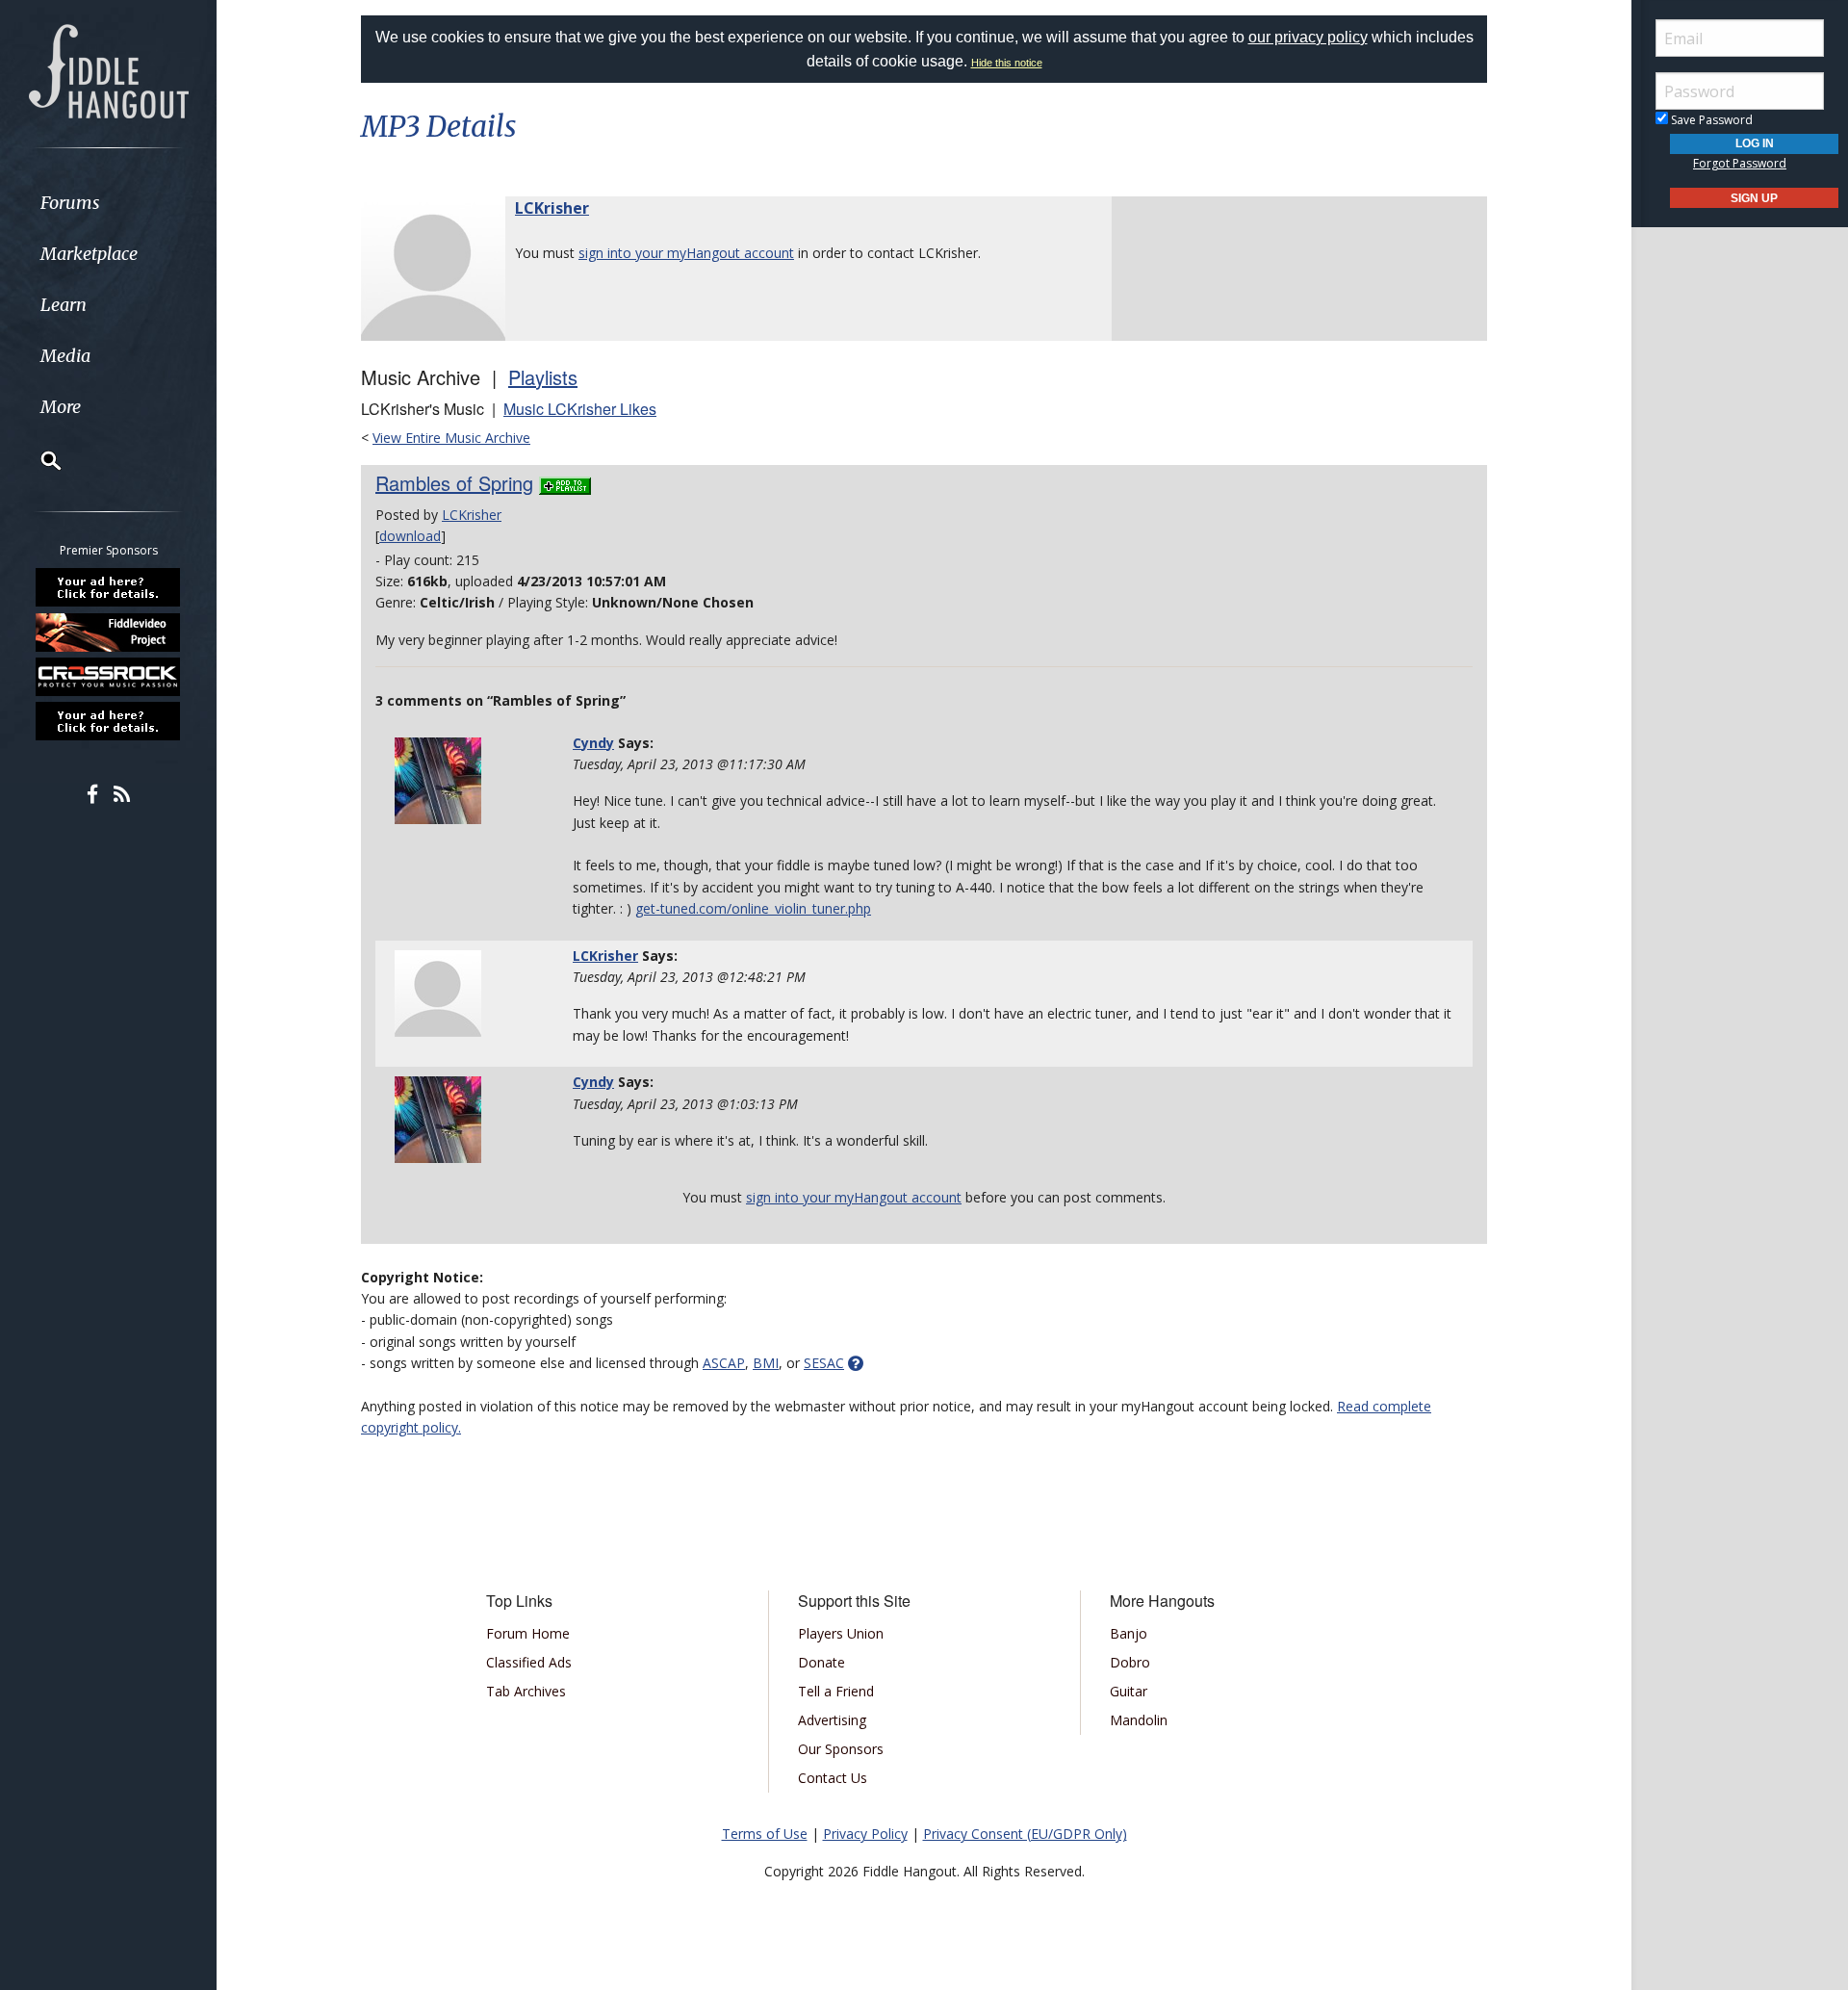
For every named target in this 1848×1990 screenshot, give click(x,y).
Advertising (832, 1720)
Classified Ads (529, 1662)
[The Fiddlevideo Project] (109, 632)
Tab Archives (526, 1691)
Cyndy (593, 743)
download (410, 536)
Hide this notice (1007, 63)
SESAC (824, 1363)
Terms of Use (765, 1834)
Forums (70, 203)
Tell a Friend (836, 1691)
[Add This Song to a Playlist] (565, 483)
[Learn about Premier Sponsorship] (109, 587)
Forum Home (528, 1633)
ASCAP (724, 1363)
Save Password (1710, 120)
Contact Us (833, 1778)
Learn (64, 305)
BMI (766, 1363)
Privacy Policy (865, 1834)
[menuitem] (108, 203)
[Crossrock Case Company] (109, 677)
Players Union (841, 1633)
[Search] (38, 460)
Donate (821, 1662)
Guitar (1129, 1691)
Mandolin (1139, 1720)
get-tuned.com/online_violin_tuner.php (753, 908)
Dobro (1130, 1662)
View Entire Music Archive (451, 438)
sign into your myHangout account (686, 253)
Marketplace (89, 254)
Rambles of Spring (454, 483)
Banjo (1129, 1633)
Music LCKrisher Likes (580, 409)
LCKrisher (552, 208)
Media (65, 356)
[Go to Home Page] (109, 69)
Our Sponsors (841, 1749)
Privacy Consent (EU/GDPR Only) (1025, 1834)
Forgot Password (1740, 163)
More (61, 407)
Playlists (543, 377)
